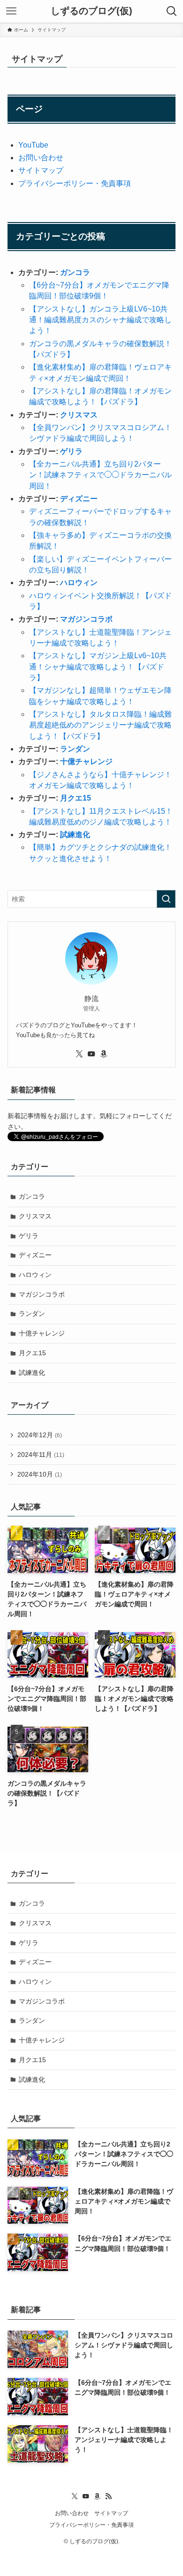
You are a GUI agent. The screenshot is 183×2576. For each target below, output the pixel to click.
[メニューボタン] (11, 11)
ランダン (75, 749)
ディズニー (79, 499)
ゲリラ (71, 451)
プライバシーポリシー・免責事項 (75, 183)
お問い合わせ (41, 158)
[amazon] (104, 1054)
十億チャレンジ (86, 761)
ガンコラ (75, 272)
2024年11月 (41, 1455)
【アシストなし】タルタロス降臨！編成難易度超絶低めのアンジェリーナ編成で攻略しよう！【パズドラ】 (100, 725)
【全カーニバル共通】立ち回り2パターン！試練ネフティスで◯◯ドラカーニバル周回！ (100, 475)
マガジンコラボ (86, 619)
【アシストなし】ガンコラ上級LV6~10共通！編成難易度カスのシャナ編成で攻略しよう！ (100, 320)
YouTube (33, 145)
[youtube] (91, 1054)
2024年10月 (40, 1474)
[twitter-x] (79, 1054)
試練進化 (75, 835)
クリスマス (79, 415)
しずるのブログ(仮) (91, 11)
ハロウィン (79, 583)
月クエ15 (76, 798)
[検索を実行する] (166, 899)
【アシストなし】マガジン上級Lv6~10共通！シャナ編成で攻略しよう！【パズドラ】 (98, 667)
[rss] (108, 2496)
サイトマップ (41, 170)
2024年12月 (40, 1435)
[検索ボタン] (172, 11)
